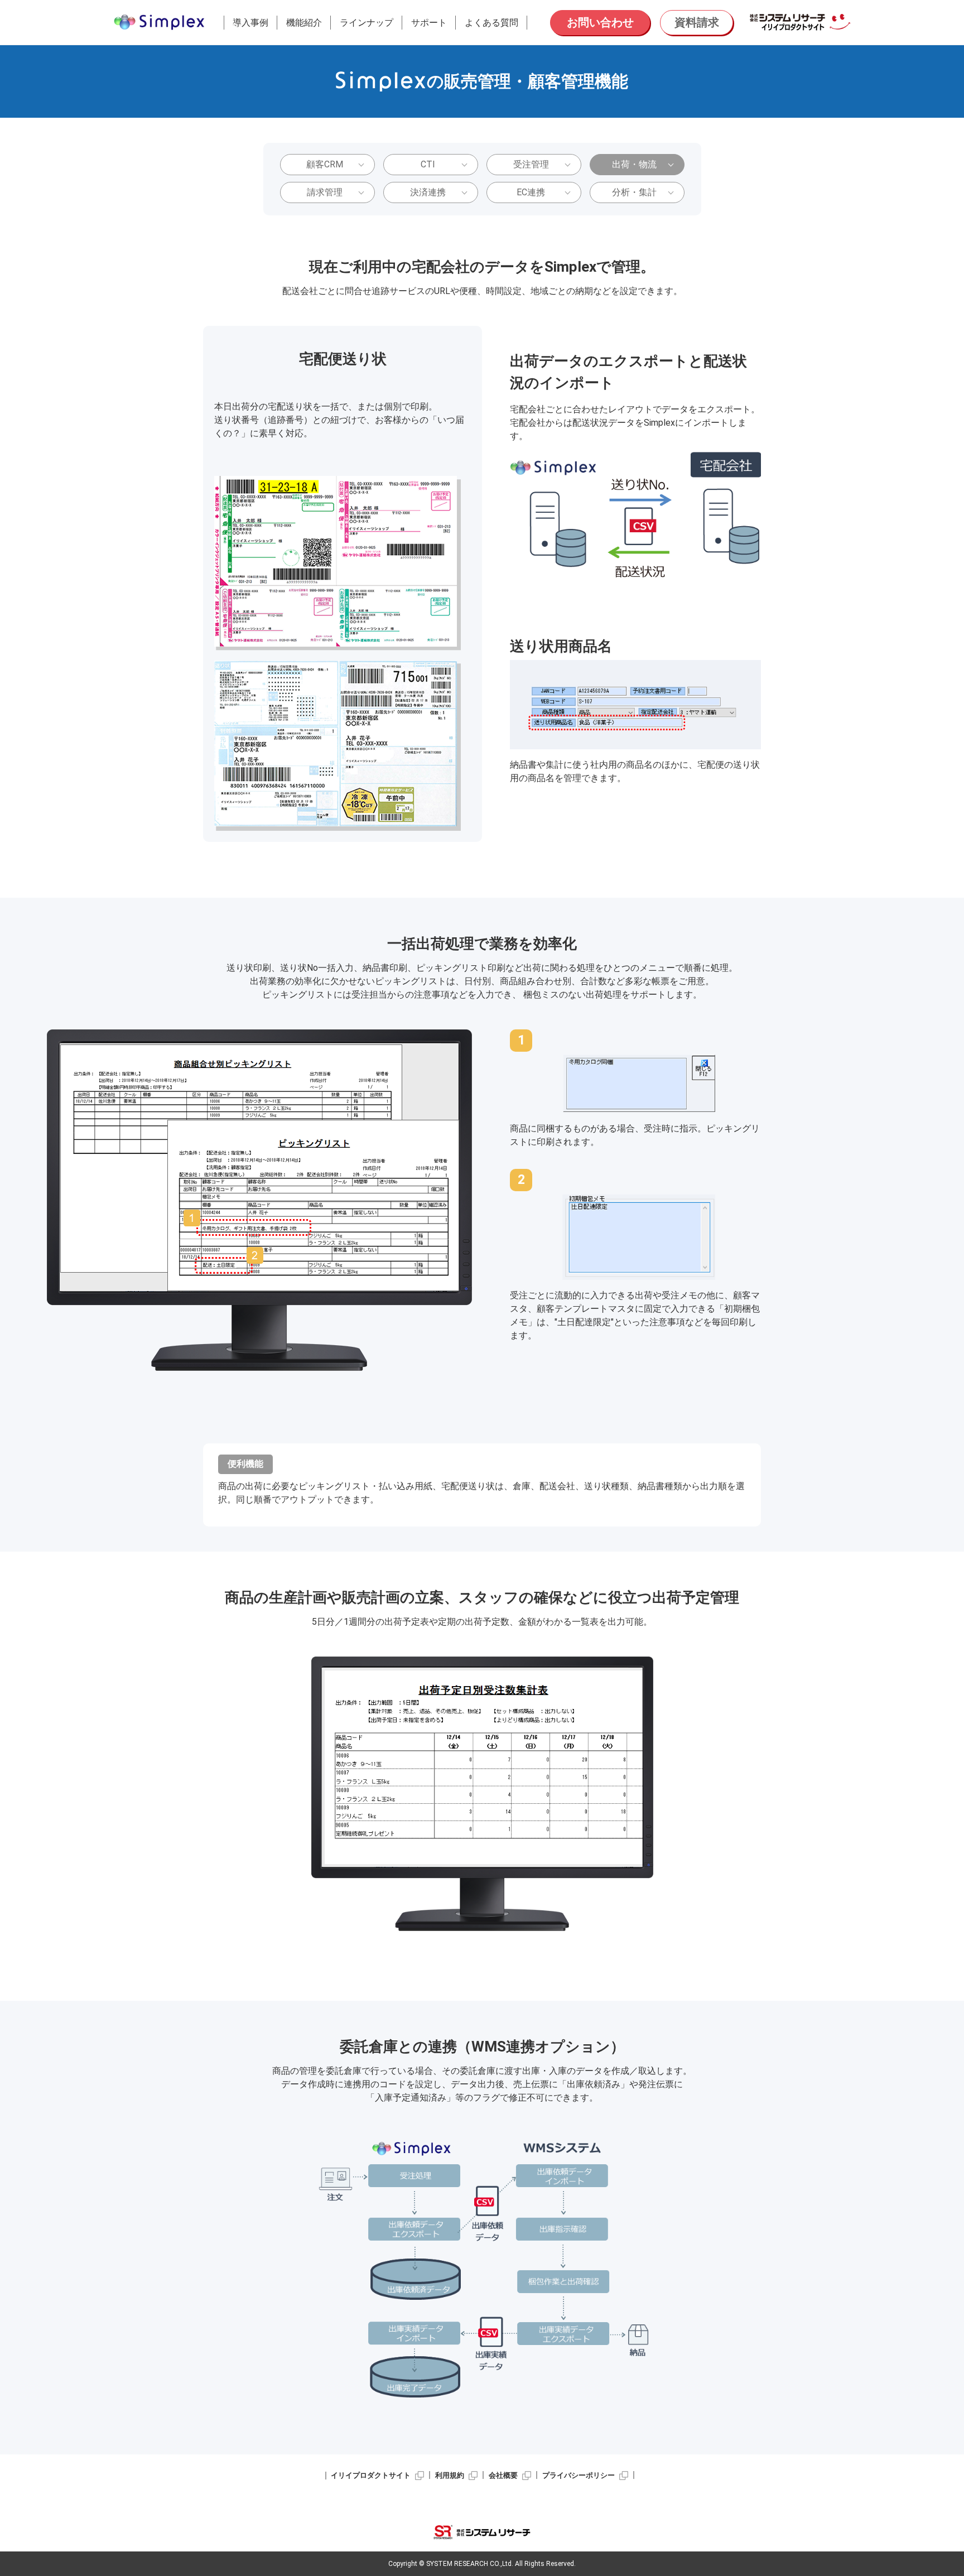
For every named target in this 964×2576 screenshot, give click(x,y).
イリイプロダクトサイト (371, 2475)
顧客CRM (325, 164)
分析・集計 (634, 192)
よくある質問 (491, 23)
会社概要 (503, 2475)
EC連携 (531, 192)
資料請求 (697, 22)
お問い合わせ (600, 22)
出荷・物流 (634, 164)
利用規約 (450, 2475)
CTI (428, 164)
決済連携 (428, 192)
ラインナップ (367, 23)
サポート (429, 23)
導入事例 (250, 23)
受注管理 (531, 164)
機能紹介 (304, 23)
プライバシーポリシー (579, 2475)
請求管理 (325, 192)
